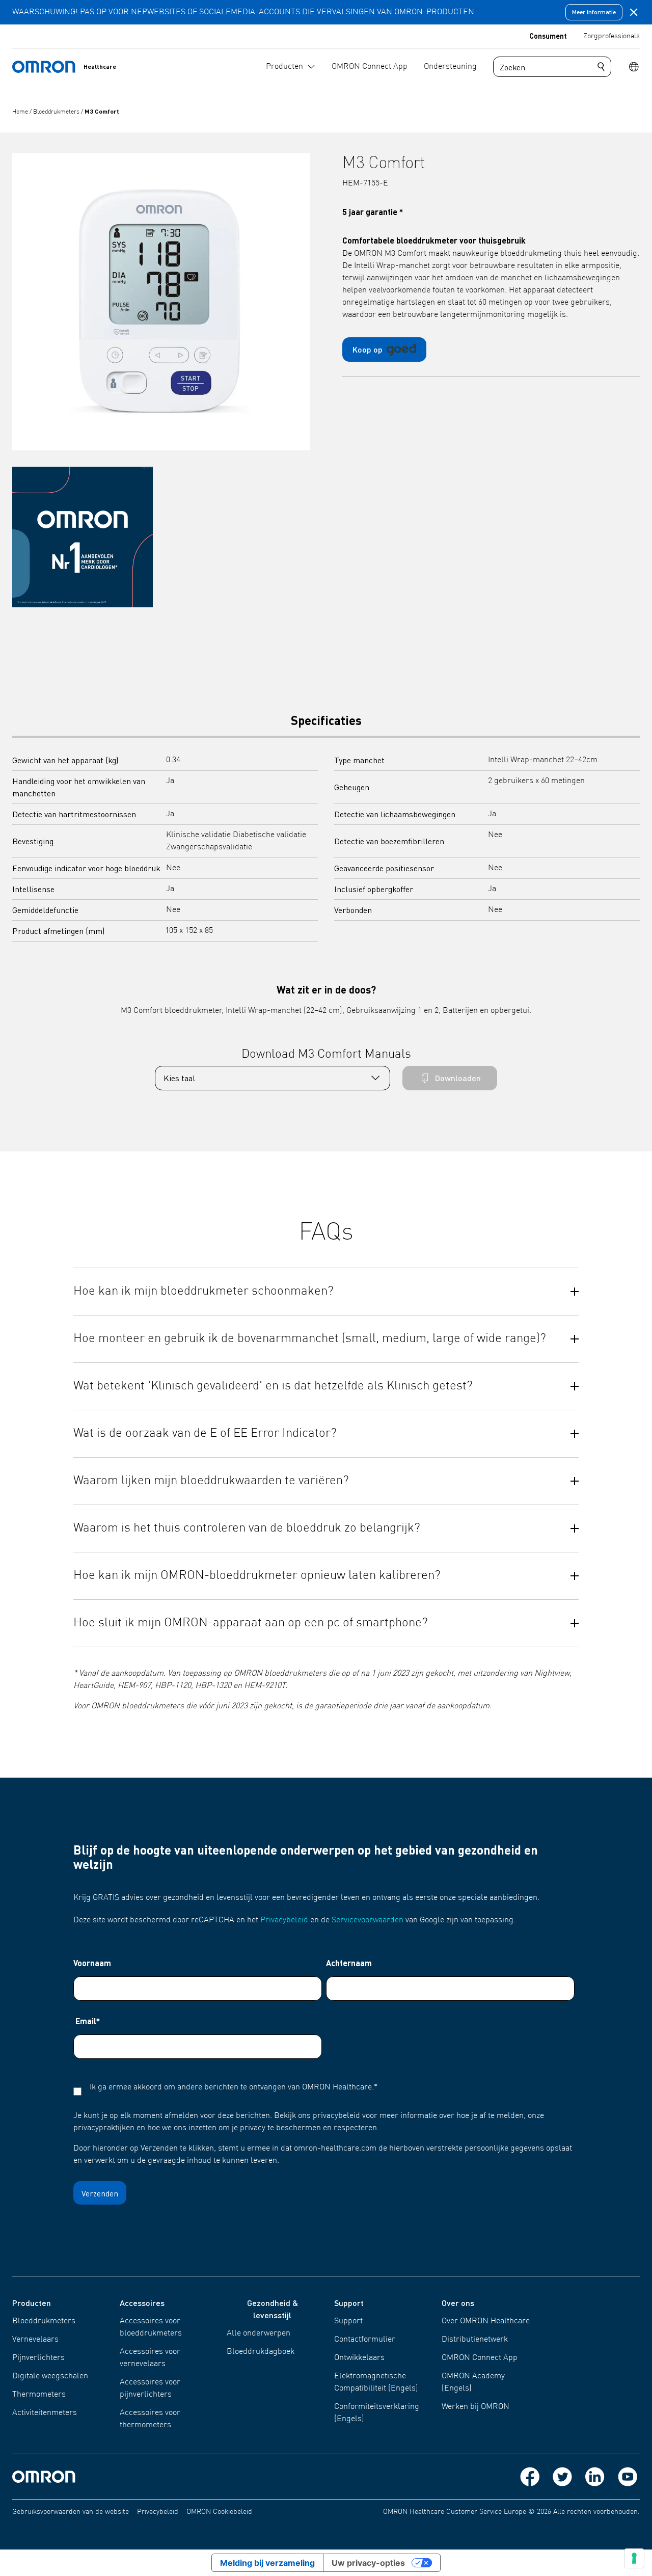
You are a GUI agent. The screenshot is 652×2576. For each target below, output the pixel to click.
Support (348, 2321)
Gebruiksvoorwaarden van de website (71, 2512)
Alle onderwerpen (259, 2333)
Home (21, 112)
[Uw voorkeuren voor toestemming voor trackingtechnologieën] (634, 2558)
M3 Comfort (102, 111)
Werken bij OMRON (476, 2407)
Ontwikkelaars (359, 2358)
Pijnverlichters (38, 2358)
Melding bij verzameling (267, 2563)
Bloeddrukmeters (57, 112)
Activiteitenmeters (45, 2413)
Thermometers (39, 2395)
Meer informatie (594, 12)
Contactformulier (365, 2340)
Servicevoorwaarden (368, 1920)
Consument (548, 36)
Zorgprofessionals (612, 36)
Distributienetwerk (475, 2340)
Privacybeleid (284, 1920)
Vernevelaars (35, 2340)
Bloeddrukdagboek (261, 2352)
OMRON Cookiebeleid (219, 2512)
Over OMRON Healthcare (486, 2321)
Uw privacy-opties (368, 2563)
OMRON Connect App (480, 2358)
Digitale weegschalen (50, 2376)
